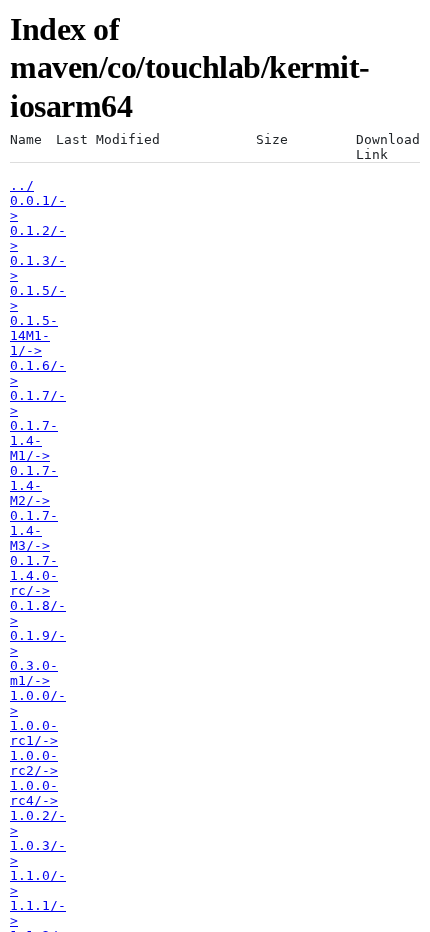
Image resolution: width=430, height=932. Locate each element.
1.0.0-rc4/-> (34, 793)
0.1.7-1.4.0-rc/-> (34, 575)
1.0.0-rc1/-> (34, 733)
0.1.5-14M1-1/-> (34, 335)
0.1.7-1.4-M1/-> (34, 440)
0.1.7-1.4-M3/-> (34, 530)
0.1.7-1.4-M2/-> (34, 485)
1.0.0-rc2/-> (34, 763)
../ (22, 185)
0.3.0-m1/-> (34, 673)
